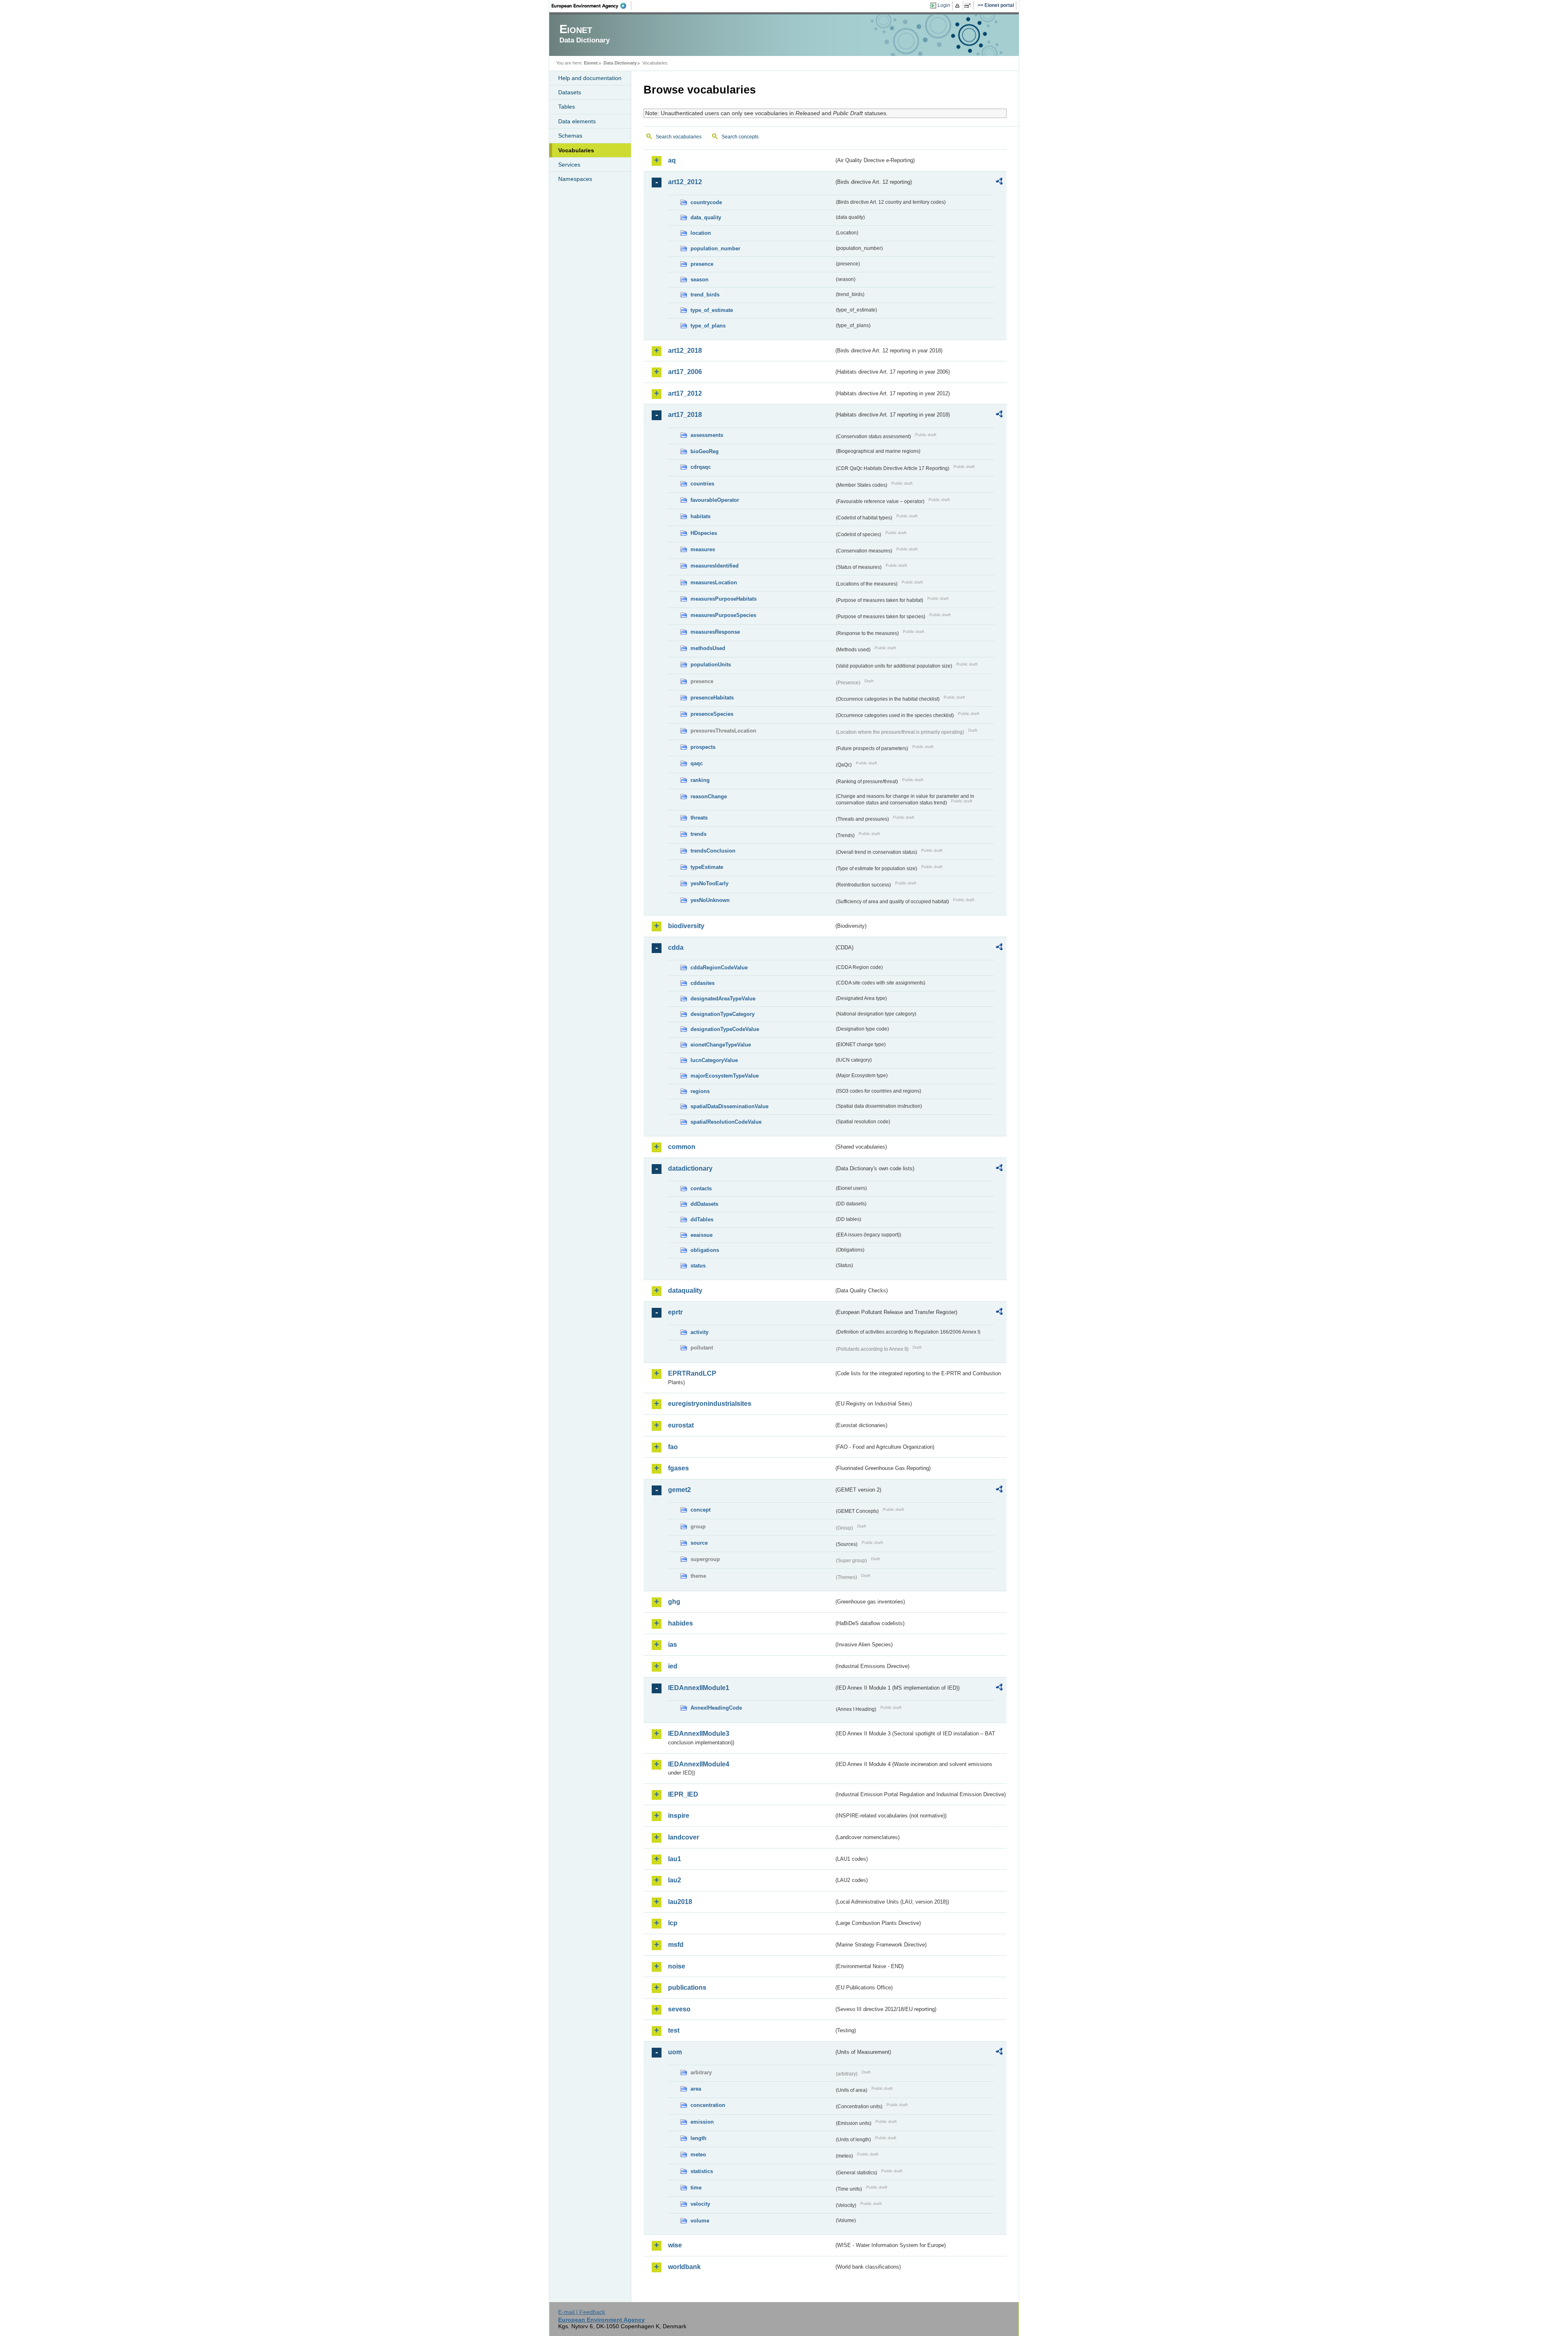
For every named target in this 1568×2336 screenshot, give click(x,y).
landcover (684, 1837)
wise (675, 2245)
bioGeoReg (705, 451)
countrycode (706, 202)
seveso (679, 2009)
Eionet (591, 63)
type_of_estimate (712, 310)
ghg (674, 1602)
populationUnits (711, 665)
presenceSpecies (712, 714)
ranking (700, 780)
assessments (707, 435)
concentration (708, 2105)
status (698, 1266)
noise (677, 1966)
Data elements (577, 121)
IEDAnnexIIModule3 (699, 1734)
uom (675, 2052)
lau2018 (680, 1902)
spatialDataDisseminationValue (729, 1106)
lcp (673, 1923)
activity (699, 1332)
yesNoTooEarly (709, 883)
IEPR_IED (683, 1794)
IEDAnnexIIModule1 (699, 1688)
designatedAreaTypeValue (723, 999)
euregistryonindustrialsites (710, 1404)
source (699, 1543)
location (701, 233)
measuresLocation (714, 582)
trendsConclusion (713, 851)
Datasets (570, 92)
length (698, 2138)
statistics (702, 2171)
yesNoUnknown (710, 900)
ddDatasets (704, 1204)
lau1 (675, 1859)
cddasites (703, 983)
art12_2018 (685, 351)
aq (672, 160)
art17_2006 (685, 372)
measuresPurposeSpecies (723, 615)
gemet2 (679, 1490)
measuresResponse (715, 632)
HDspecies (704, 533)
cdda (676, 948)
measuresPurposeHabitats (724, 599)
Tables (567, 107)
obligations (705, 1250)
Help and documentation (590, 78)
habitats (700, 516)
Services (569, 165)
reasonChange (709, 796)
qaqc (697, 763)
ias (673, 1645)
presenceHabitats (712, 698)
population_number (715, 248)
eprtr (675, 1312)
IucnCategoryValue (714, 1060)
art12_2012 (685, 182)
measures (703, 549)
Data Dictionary (620, 63)
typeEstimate (707, 867)
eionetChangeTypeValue (721, 1045)
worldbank (684, 2267)
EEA (592, 6)
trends (698, 834)
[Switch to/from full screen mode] (969, 6)
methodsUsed (708, 648)
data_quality (706, 217)
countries (702, 484)
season (699, 279)
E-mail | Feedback (582, 2312)
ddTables (702, 1219)
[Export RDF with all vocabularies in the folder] (999, 183)
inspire (679, 1816)
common (682, 1147)
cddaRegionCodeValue (719, 968)
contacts (701, 1188)
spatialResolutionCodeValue (726, 1122)
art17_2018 (685, 415)
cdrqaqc (701, 467)
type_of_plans (708, 326)
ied (673, 1666)
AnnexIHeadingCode (716, 1708)
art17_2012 (685, 393)
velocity (700, 2204)
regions (700, 1091)
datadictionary (690, 1168)
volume (700, 2221)
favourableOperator (715, 500)
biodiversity (686, 926)
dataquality (685, 1290)
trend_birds (705, 295)
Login (944, 5)
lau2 (675, 1880)
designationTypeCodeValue (725, 1029)
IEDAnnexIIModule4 (699, 1764)
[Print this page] (959, 6)
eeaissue (702, 1235)
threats (699, 818)
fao (673, 1447)
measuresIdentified (715, 566)
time (696, 2188)
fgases (678, 1468)
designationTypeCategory (723, 1014)
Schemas (570, 136)
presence (702, 264)
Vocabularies (576, 150)
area (696, 2089)
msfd (676, 1945)
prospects (703, 747)
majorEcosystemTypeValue (725, 1076)
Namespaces (575, 179)
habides (680, 1623)
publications (687, 1987)
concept (700, 1510)
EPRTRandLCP (692, 1373)
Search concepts (740, 137)
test (674, 2030)
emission (702, 2122)
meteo (698, 2155)
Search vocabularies (679, 137)
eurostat (681, 1425)
